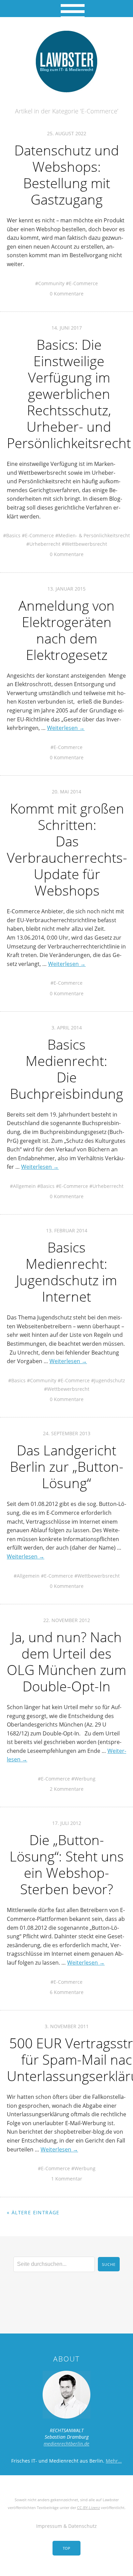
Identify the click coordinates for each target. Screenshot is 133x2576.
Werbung (85, 1779)
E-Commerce (83, 283)
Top (66, 2548)
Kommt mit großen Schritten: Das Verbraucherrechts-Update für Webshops (67, 849)
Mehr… (114, 2461)
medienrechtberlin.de (66, 2444)
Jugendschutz (110, 1380)
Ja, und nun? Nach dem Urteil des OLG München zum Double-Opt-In (66, 1661)
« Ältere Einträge (33, 2212)
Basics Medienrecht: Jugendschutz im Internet (66, 1272)
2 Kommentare (67, 1789)
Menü (67, 9)
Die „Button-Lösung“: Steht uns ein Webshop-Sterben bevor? (67, 1864)
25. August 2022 (67, 133)
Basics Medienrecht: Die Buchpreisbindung (66, 1069)
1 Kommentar (67, 2179)
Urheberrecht (45, 544)
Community (51, 283)
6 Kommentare (67, 1992)
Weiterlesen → (66, 728)
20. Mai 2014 (66, 792)
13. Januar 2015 (66, 589)
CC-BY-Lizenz (88, 2508)
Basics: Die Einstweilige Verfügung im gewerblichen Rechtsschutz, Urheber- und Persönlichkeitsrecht (69, 394)
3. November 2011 (67, 2026)
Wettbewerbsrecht (86, 544)
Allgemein (24, 1186)
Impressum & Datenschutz (66, 2526)
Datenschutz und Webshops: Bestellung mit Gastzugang (67, 175)
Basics (13, 535)
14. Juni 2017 (67, 328)
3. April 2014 (67, 1028)
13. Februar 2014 (67, 1230)
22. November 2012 (67, 1620)
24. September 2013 (67, 1433)
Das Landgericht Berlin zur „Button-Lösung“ (67, 1466)
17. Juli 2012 (67, 1823)
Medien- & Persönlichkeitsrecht (94, 535)
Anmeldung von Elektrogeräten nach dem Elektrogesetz (66, 630)
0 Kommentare (67, 294)
